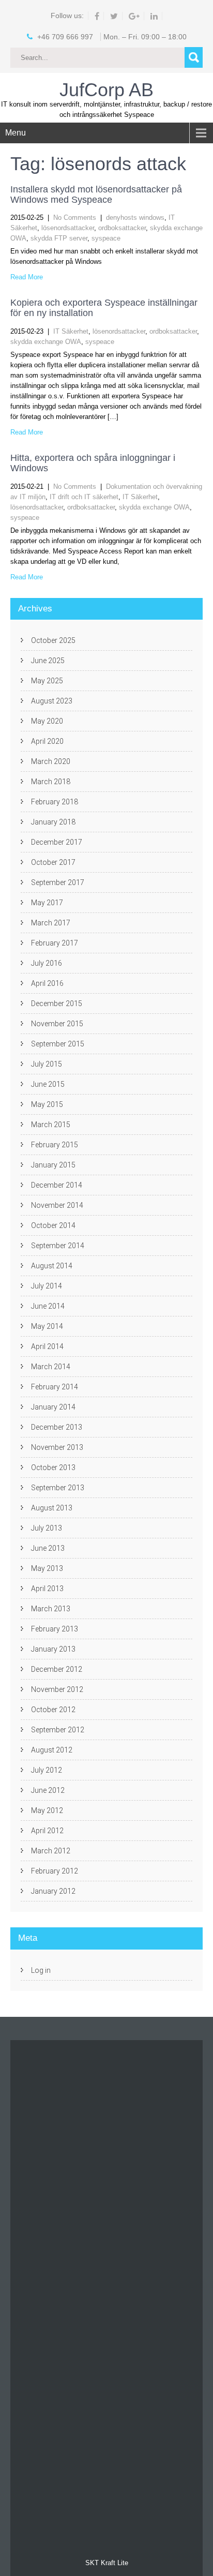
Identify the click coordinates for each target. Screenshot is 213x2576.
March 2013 (51, 1609)
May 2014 (47, 1326)
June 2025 (48, 661)
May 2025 (47, 681)
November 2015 (57, 1024)
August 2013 (52, 1508)
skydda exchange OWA (46, 342)
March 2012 (51, 1851)
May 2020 (47, 721)
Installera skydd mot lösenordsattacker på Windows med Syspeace (96, 194)
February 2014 (55, 1387)
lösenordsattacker (68, 228)
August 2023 (52, 701)
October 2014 (53, 1225)
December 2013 (57, 1427)
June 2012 (48, 1790)
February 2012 (55, 1871)
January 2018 (53, 822)
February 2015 (55, 1145)
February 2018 (55, 802)
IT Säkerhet (71, 331)
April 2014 (47, 1346)
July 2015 (47, 1064)
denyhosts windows (135, 218)
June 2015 (48, 1084)
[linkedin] (154, 16)
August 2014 (52, 1266)
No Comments (75, 218)
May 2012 (47, 1810)
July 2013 (47, 1528)
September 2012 (58, 1730)
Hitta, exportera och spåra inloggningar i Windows (93, 463)
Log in (41, 1970)
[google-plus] (134, 16)
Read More (27, 277)
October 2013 (53, 1467)
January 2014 (53, 1407)
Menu (16, 133)
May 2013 (47, 1568)
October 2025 (53, 640)
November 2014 (57, 1205)
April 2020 (47, 741)
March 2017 (51, 923)
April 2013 (47, 1589)
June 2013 (48, 1548)
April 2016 (47, 983)
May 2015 (47, 1104)
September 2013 (58, 1488)
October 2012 (53, 1710)
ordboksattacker (122, 228)
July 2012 (47, 1770)
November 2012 (57, 1689)
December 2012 (57, 1669)
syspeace (106, 238)
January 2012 (53, 1891)
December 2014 (57, 1185)
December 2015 (57, 1004)
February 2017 (55, 943)
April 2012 (47, 1831)
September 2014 (58, 1246)
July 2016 (47, 963)
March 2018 (51, 782)
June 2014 (48, 1306)
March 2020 (51, 761)
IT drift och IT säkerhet (84, 497)
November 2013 (57, 1447)
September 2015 (58, 1044)
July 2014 (47, 1286)
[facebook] (97, 16)
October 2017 (53, 862)
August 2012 (52, 1750)
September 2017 (58, 882)
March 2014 (51, 1367)
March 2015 (51, 1125)
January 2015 (53, 1165)
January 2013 (53, 1649)
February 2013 (55, 1629)
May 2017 (47, 903)
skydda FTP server (59, 238)
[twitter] (114, 16)
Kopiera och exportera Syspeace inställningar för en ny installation (104, 308)
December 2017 (57, 842)
